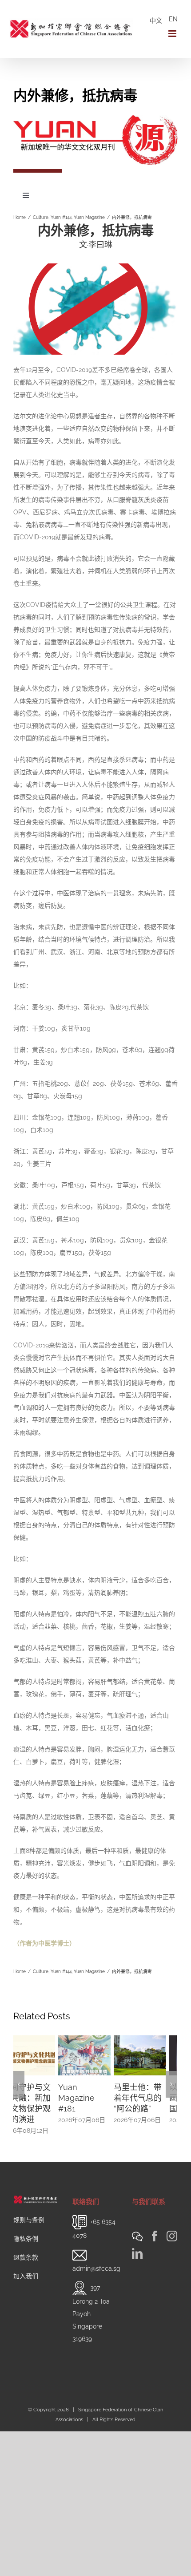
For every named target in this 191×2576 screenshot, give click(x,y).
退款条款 (26, 2248)
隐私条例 (26, 2230)
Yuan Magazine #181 (32, 2098)
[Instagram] (172, 2227)
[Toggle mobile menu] (173, 34)
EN (173, 19)
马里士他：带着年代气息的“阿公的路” (93, 2098)
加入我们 (26, 2267)
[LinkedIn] (137, 2244)
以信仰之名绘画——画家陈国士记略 (148, 2098)
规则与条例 (29, 2211)
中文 (156, 20)
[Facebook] (155, 2227)
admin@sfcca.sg (96, 2260)
